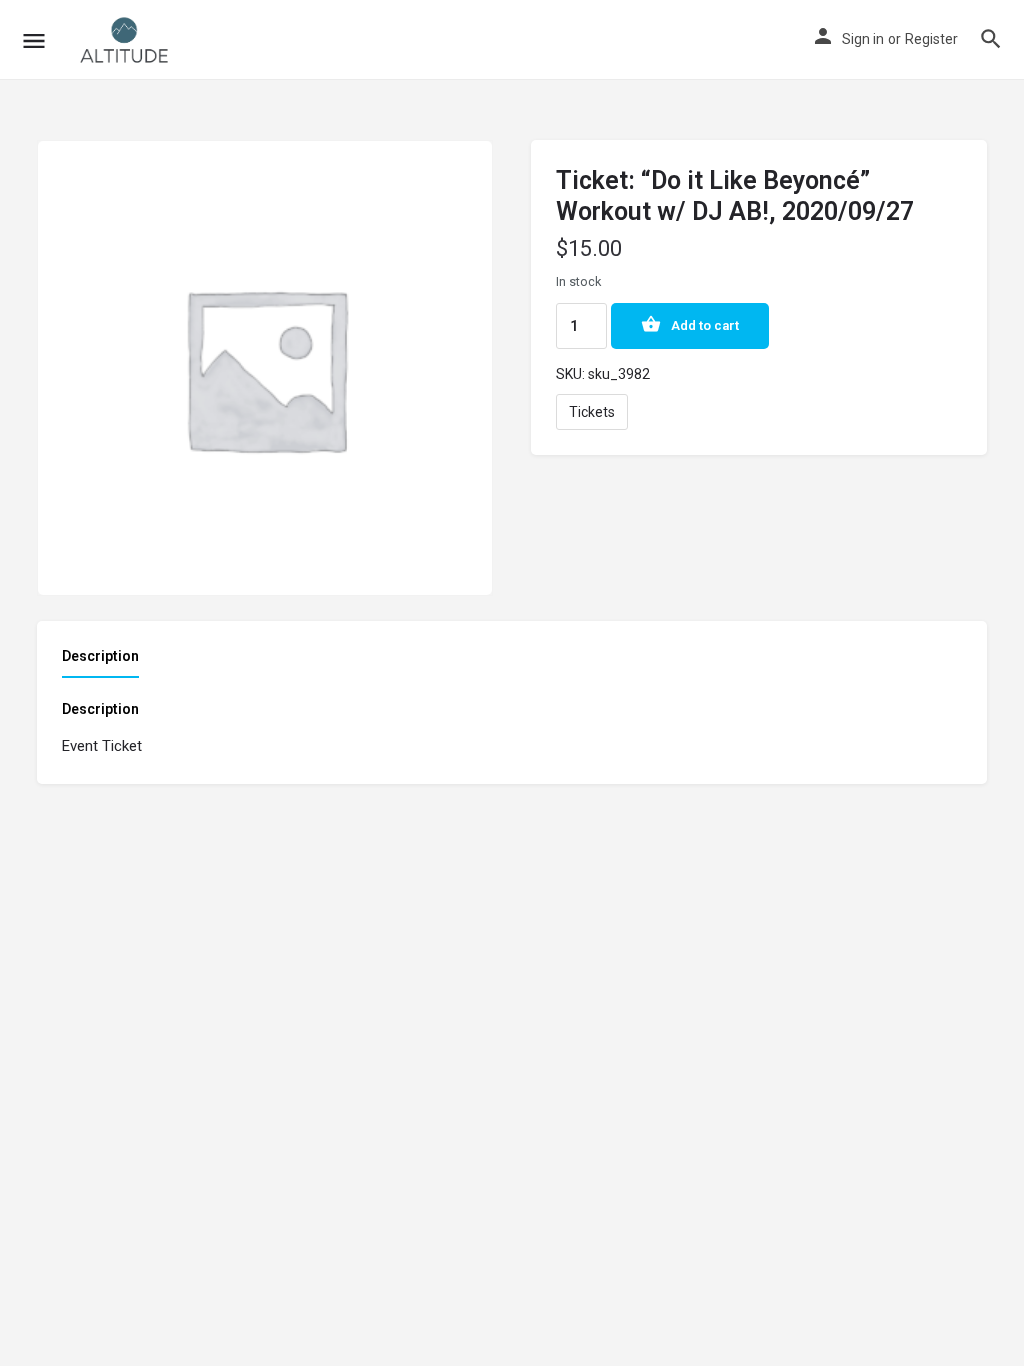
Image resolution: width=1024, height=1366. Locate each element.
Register (931, 39)
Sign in (863, 39)
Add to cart (705, 325)
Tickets (592, 412)
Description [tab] (100, 656)
